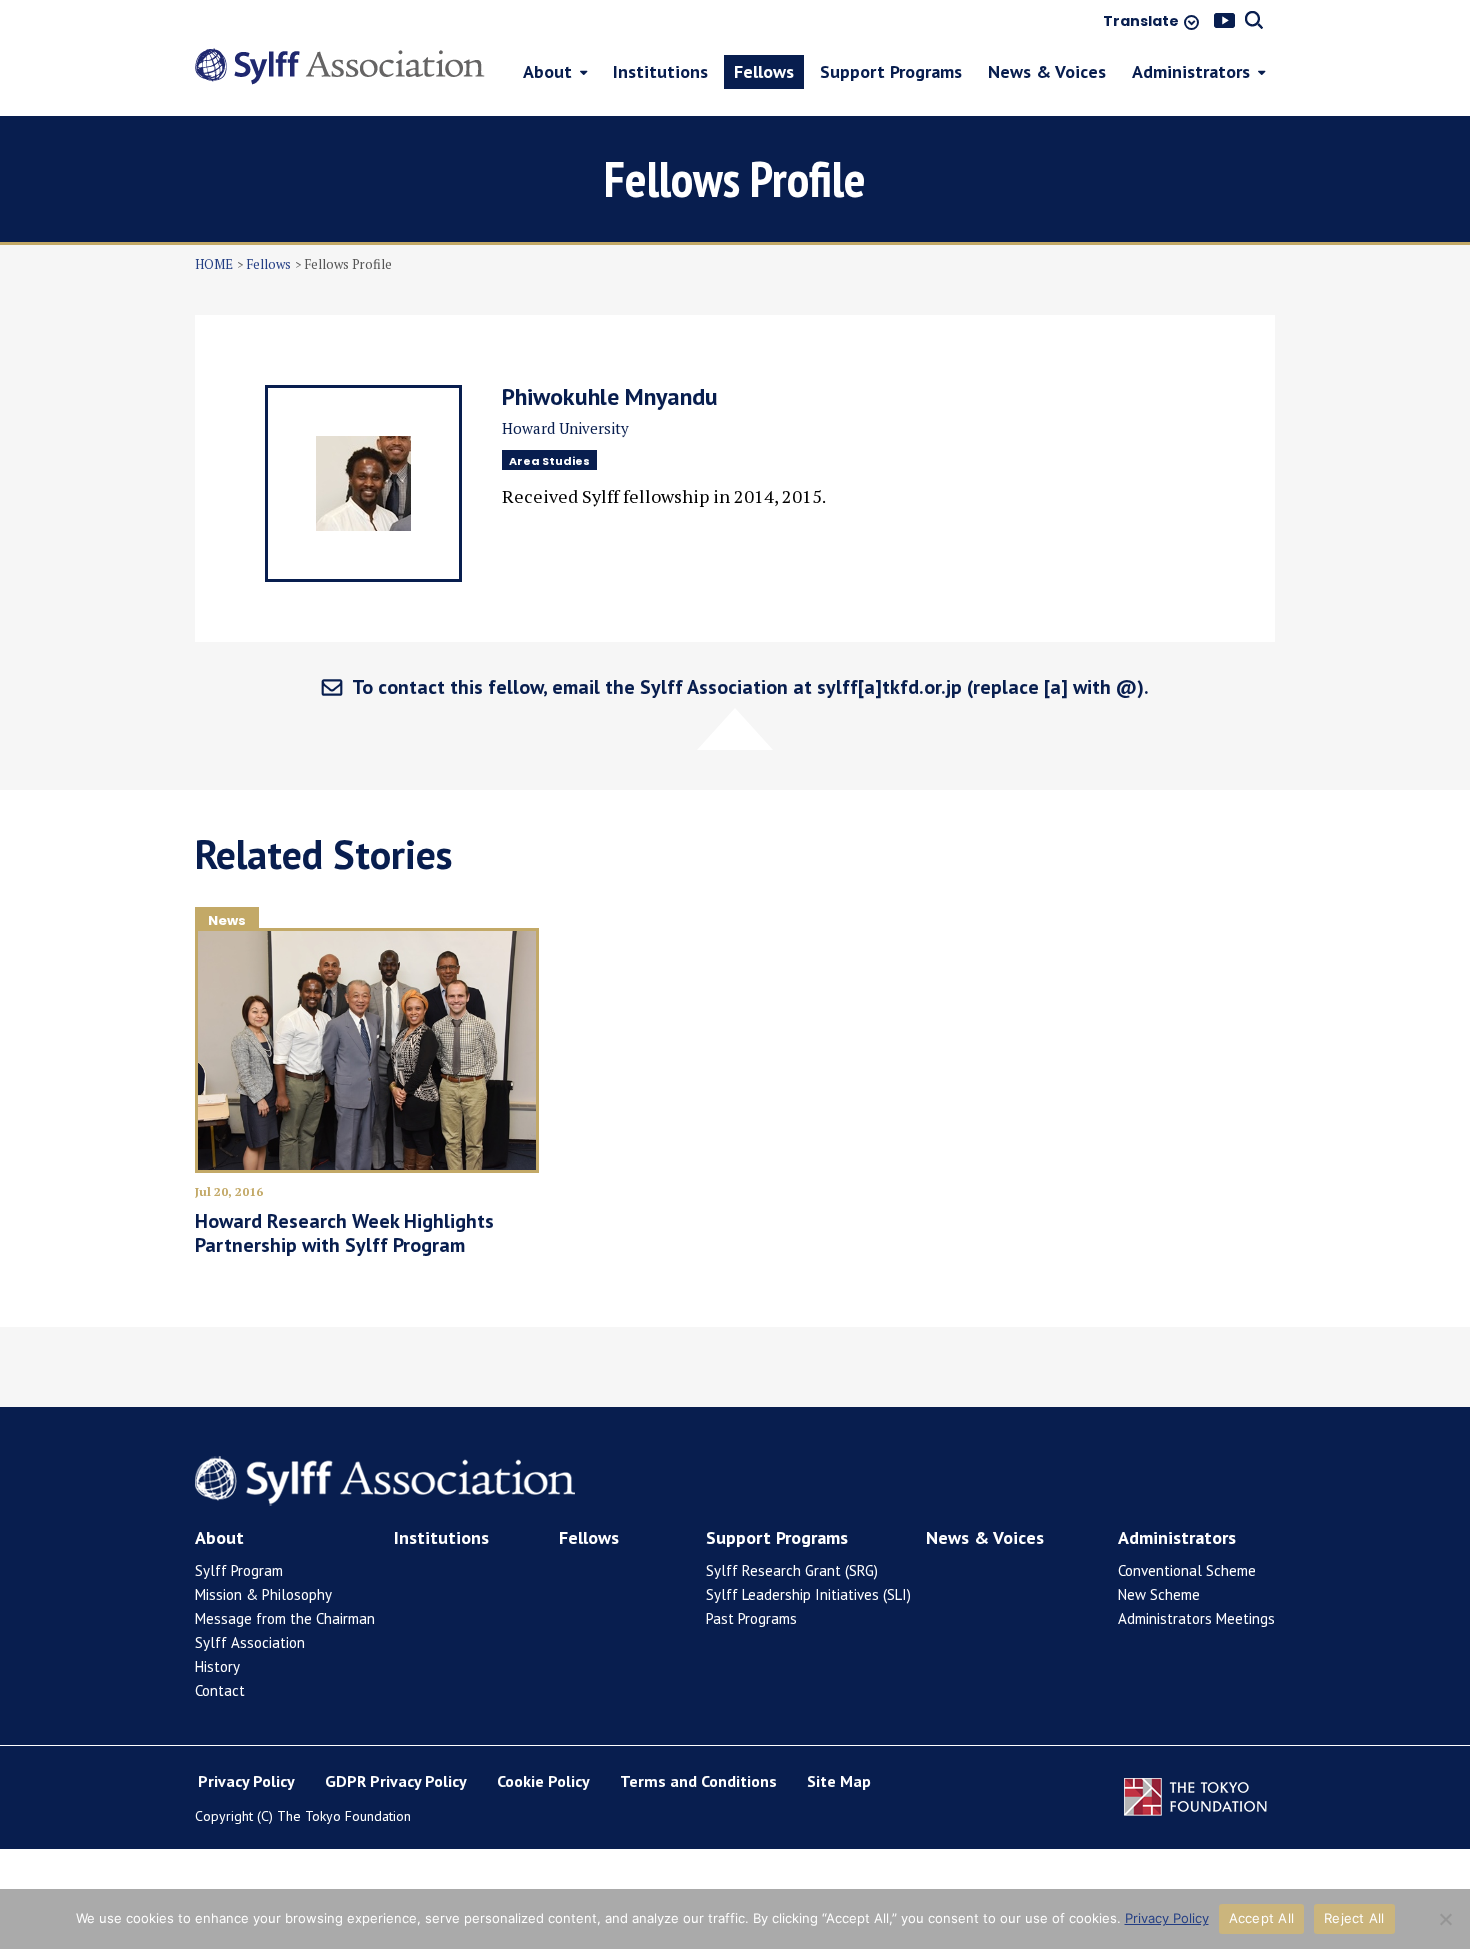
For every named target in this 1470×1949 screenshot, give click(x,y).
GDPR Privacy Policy (396, 1781)
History (217, 1666)
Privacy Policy (246, 1781)
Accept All (1262, 1918)
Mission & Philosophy (263, 1594)
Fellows (268, 264)
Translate (1141, 22)
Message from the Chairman (285, 1618)
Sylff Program (239, 1570)
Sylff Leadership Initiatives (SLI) (808, 1594)
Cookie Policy (543, 1781)
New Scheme (1159, 1594)
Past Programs (751, 1618)
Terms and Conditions (698, 1781)
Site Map (839, 1781)
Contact (220, 1690)
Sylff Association (250, 1642)
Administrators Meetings (1196, 1618)
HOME (214, 264)
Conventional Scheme (1187, 1570)
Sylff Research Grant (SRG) (792, 1570)
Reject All (1354, 1918)
